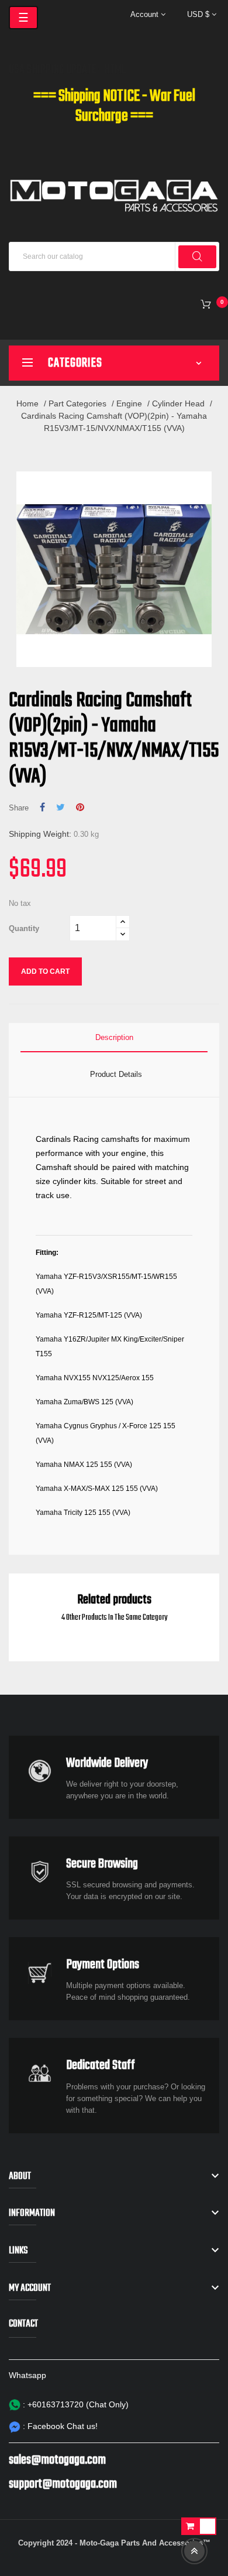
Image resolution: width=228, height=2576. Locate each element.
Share (42, 808)
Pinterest (80, 808)
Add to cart (45, 971)
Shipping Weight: (40, 834)
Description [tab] (114, 1037)
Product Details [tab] (116, 1074)
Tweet (61, 808)
